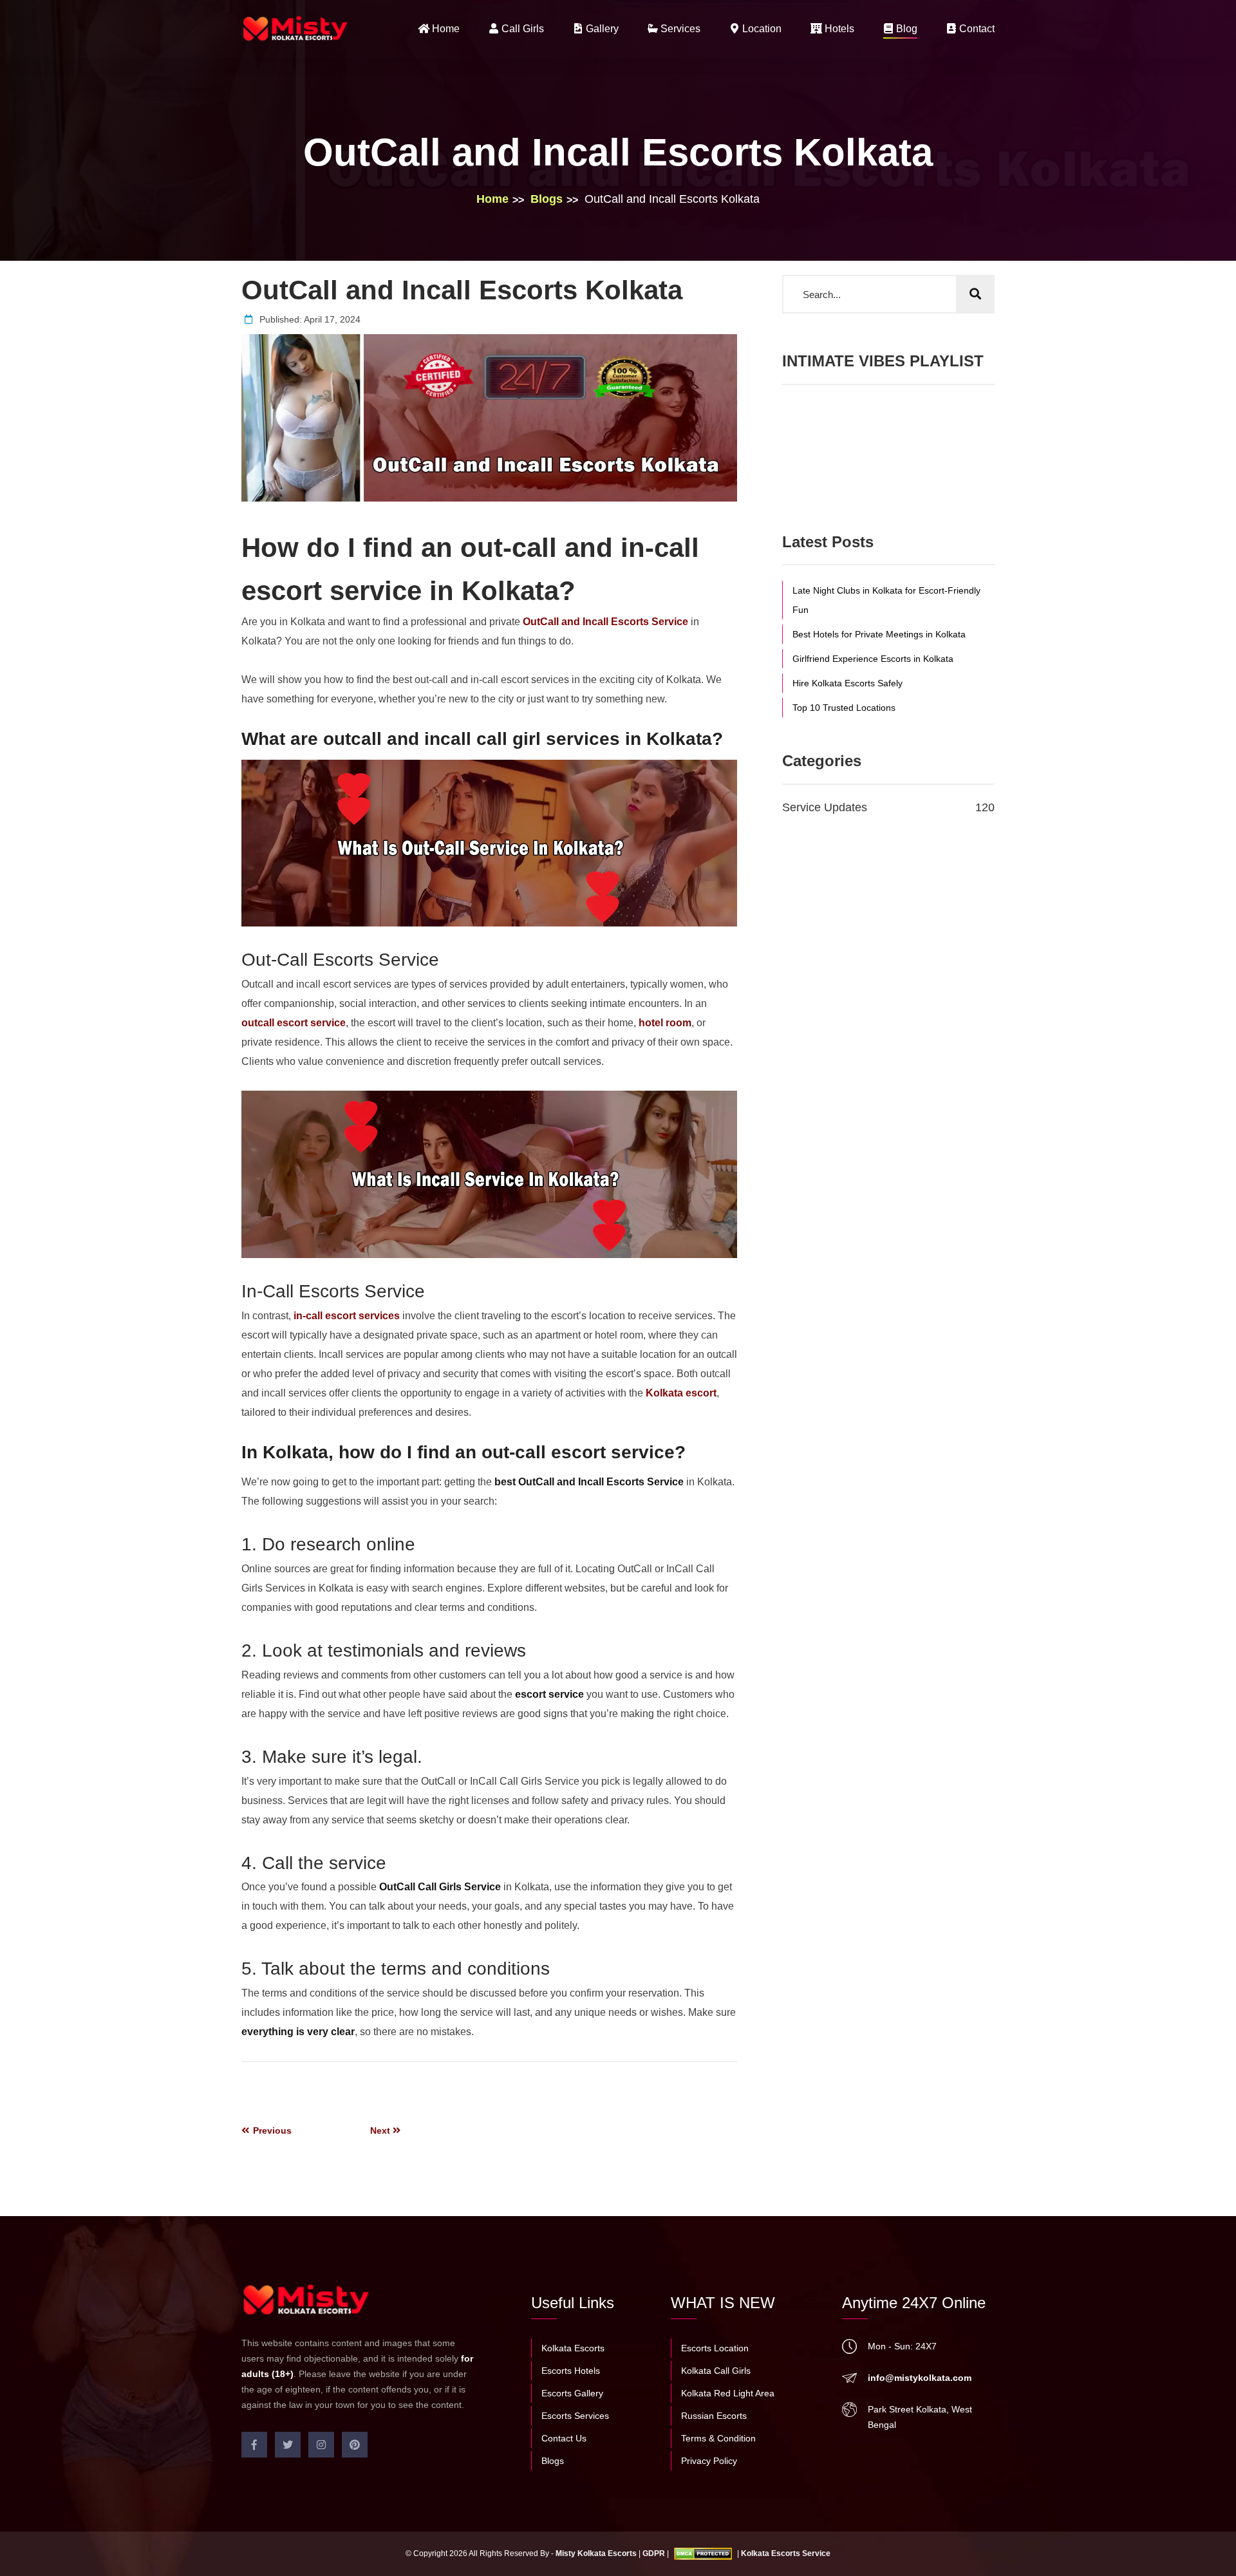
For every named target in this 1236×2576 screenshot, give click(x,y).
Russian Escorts (714, 2416)
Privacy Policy (709, 2461)
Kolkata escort (681, 1393)
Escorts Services (575, 2416)
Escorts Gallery (572, 2393)
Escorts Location (715, 2348)
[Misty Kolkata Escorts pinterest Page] (355, 2445)
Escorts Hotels (571, 2371)
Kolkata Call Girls (716, 2371)
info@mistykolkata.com (920, 2378)
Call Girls (521, 29)
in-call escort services (347, 1316)
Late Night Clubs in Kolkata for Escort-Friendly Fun (886, 600)
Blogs (547, 199)
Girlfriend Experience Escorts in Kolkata (873, 659)
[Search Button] (975, 294)
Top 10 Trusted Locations (844, 708)
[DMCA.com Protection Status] (703, 2553)
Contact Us (564, 2438)
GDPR (654, 2553)
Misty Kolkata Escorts (596, 2553)
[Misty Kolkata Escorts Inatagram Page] (321, 2445)
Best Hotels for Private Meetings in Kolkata (879, 634)
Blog (905, 29)
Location (761, 29)
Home (445, 29)
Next (381, 2130)
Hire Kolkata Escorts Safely (847, 683)
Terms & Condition (718, 2438)
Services (679, 29)
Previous (271, 2130)
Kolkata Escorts (573, 2348)
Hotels (838, 29)
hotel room (665, 1023)
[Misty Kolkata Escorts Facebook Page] (254, 2445)
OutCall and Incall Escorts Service (605, 622)
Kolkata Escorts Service (786, 2553)
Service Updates (888, 807)
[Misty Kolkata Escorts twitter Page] (288, 2445)
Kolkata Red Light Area (728, 2393)
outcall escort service (294, 1023)
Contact (976, 29)
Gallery (601, 29)
